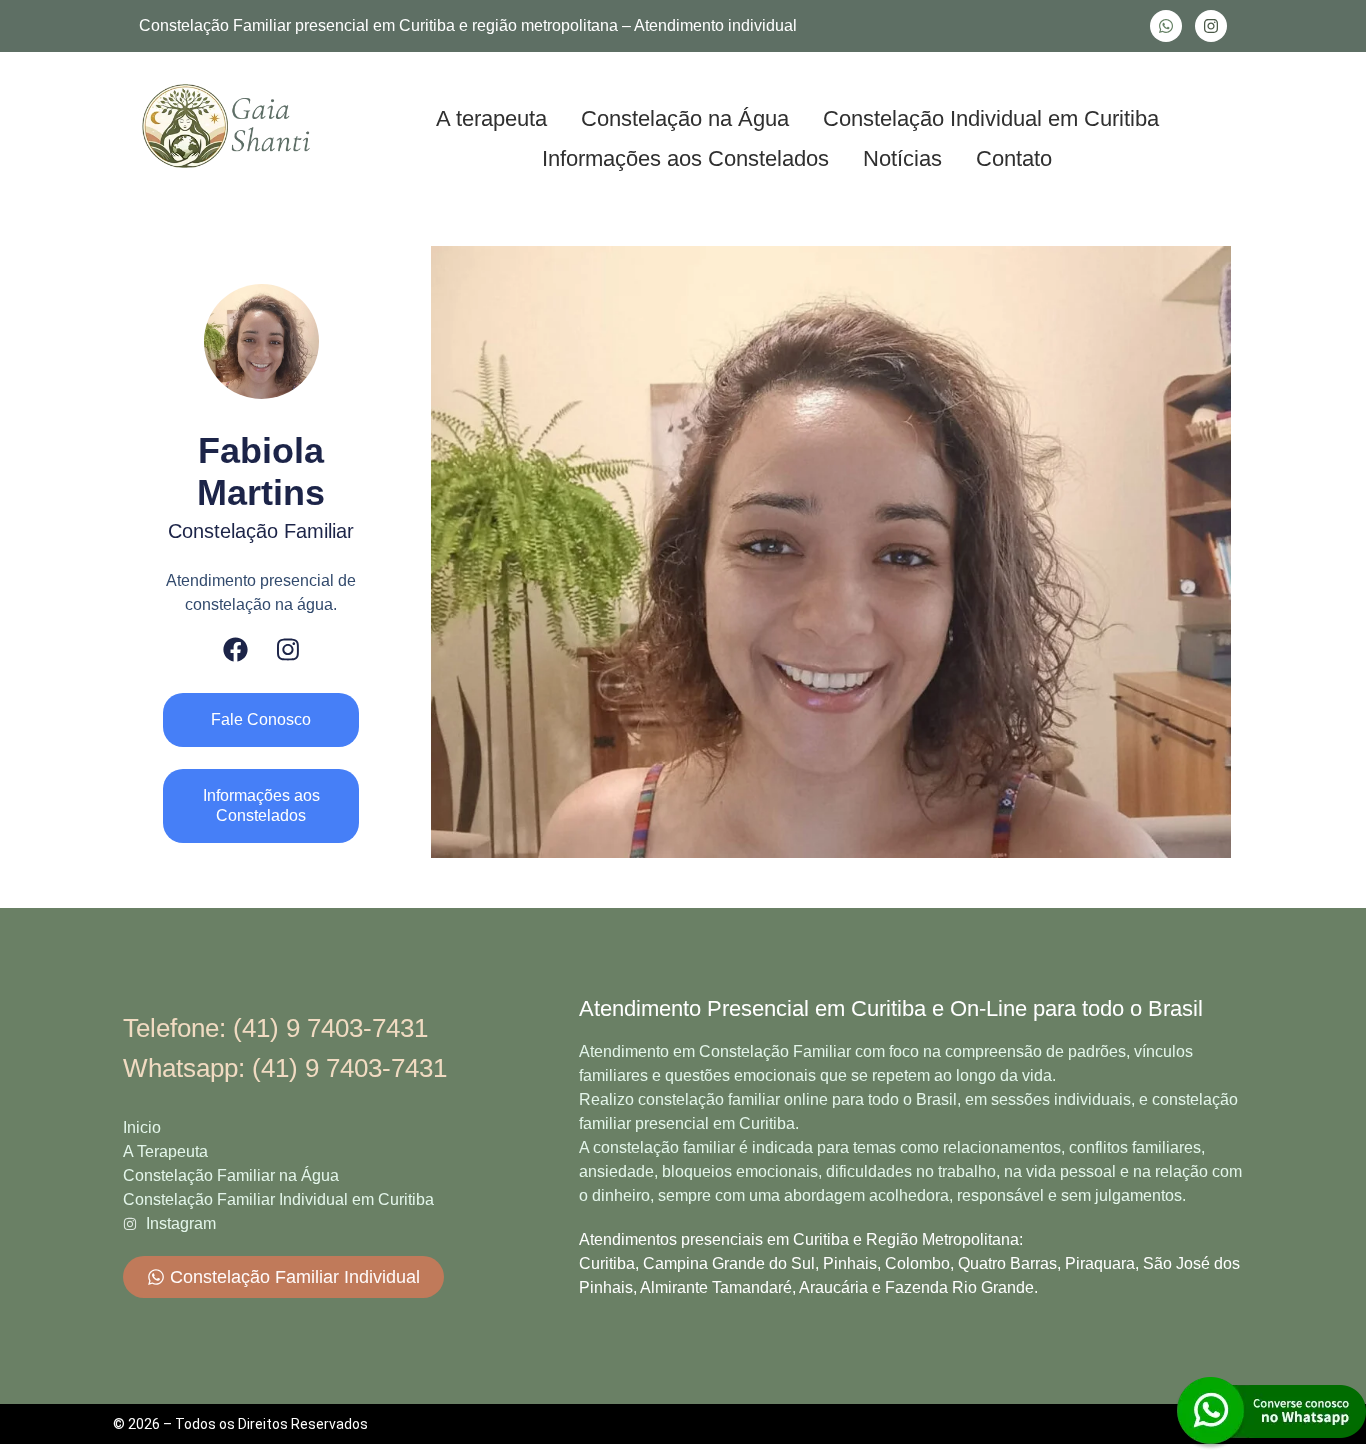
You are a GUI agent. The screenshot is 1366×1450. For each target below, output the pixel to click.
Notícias (902, 158)
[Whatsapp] (1166, 26)
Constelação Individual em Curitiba (991, 118)
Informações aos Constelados (685, 158)
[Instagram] (1211, 26)
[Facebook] (235, 649)
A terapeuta (491, 118)
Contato (1014, 158)
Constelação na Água (685, 118)
